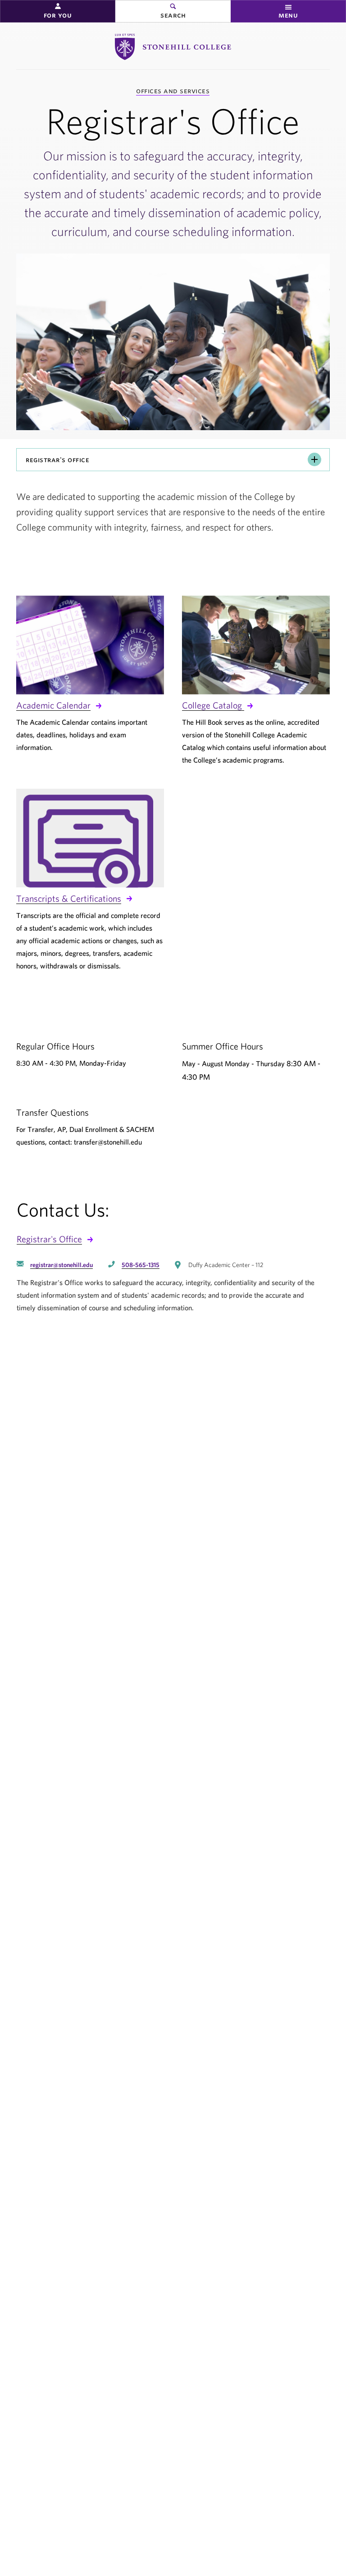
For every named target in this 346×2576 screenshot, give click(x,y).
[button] (58, 11)
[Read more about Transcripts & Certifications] (90, 838)
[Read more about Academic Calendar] (90, 645)
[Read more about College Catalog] (256, 645)
